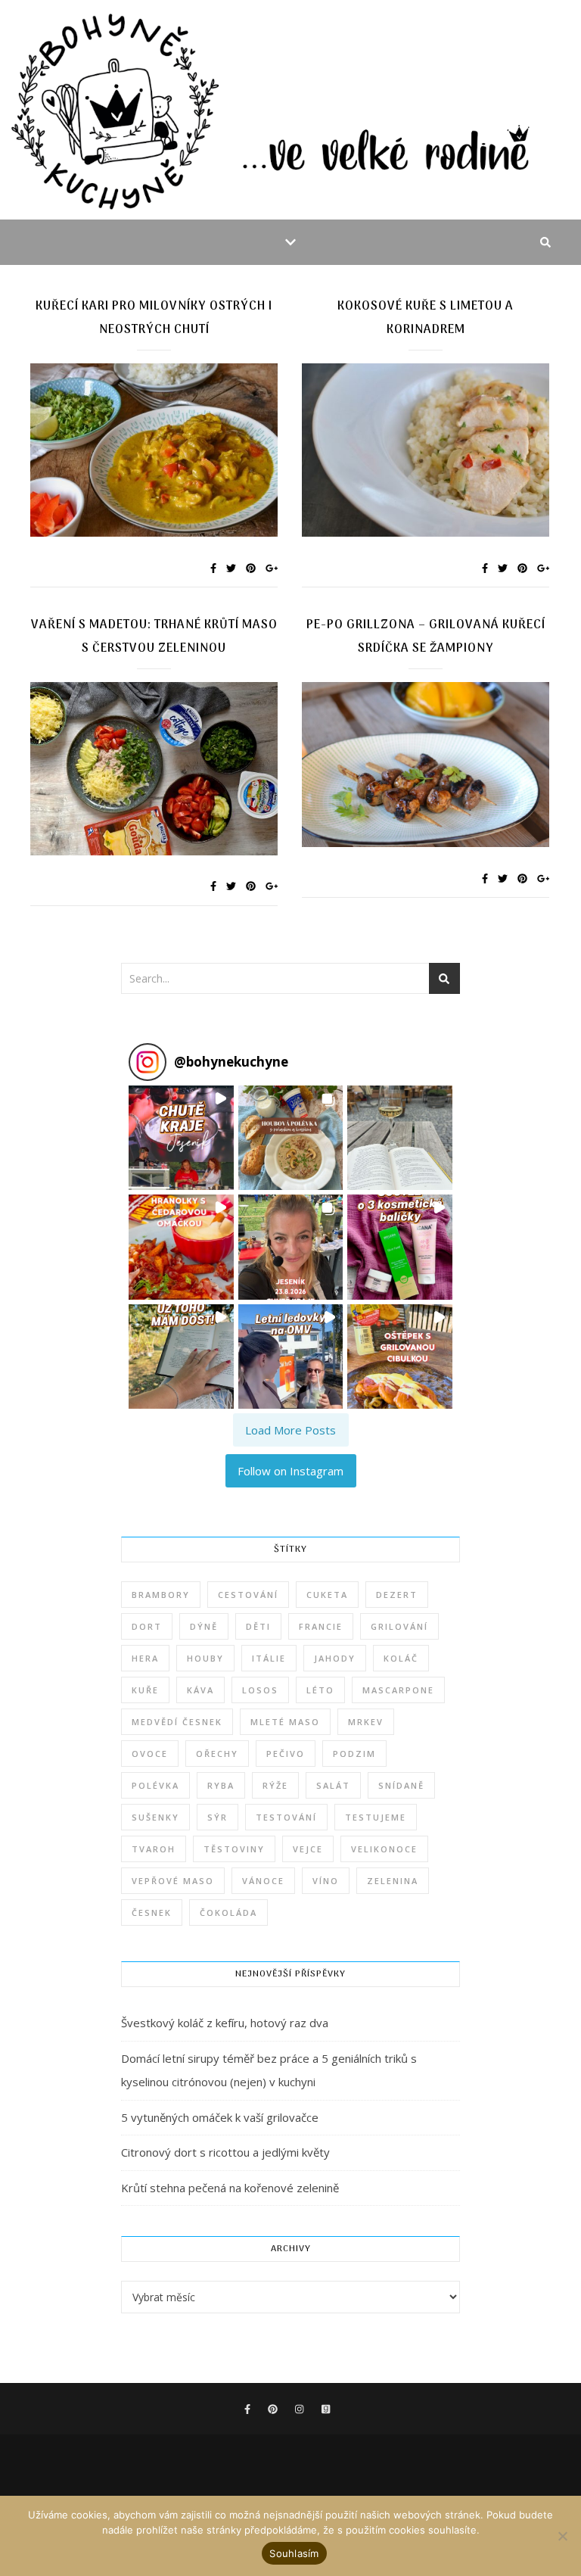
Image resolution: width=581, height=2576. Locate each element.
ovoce (150, 1754)
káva (200, 1690)
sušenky (155, 1817)
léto (320, 1690)
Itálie (269, 1658)
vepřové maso (173, 1881)
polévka (155, 1785)
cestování (248, 1595)
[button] (181, 1138)
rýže (275, 1785)
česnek (152, 1913)
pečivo (286, 1754)
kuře (145, 1690)
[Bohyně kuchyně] (290, 110)
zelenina (393, 1881)
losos (260, 1690)
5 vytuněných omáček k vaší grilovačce (220, 2117)
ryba (221, 1785)
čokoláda (228, 1913)
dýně (204, 1626)
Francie (321, 1626)
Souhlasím (294, 2553)
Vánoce (263, 1881)
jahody (335, 1658)
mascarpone (398, 1690)
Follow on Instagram (290, 1471)
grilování (399, 1626)
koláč (401, 1658)
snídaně (401, 1785)
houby (205, 1658)
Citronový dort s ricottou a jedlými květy (225, 2152)
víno (326, 1881)
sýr (217, 1817)
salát (333, 1785)
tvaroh (154, 1849)
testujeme (376, 1817)
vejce (308, 1849)
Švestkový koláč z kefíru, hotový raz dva (225, 2023)
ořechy (217, 1754)
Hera (145, 1658)
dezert (397, 1595)
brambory (161, 1595)
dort (147, 1626)
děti (258, 1626)
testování (286, 1817)
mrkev (366, 1722)
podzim (354, 1754)
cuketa (327, 1595)
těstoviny (234, 1849)
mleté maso (285, 1722)
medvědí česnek (177, 1722)
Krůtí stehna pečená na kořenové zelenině (230, 2188)
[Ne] (562, 2536)
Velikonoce (384, 1849)
